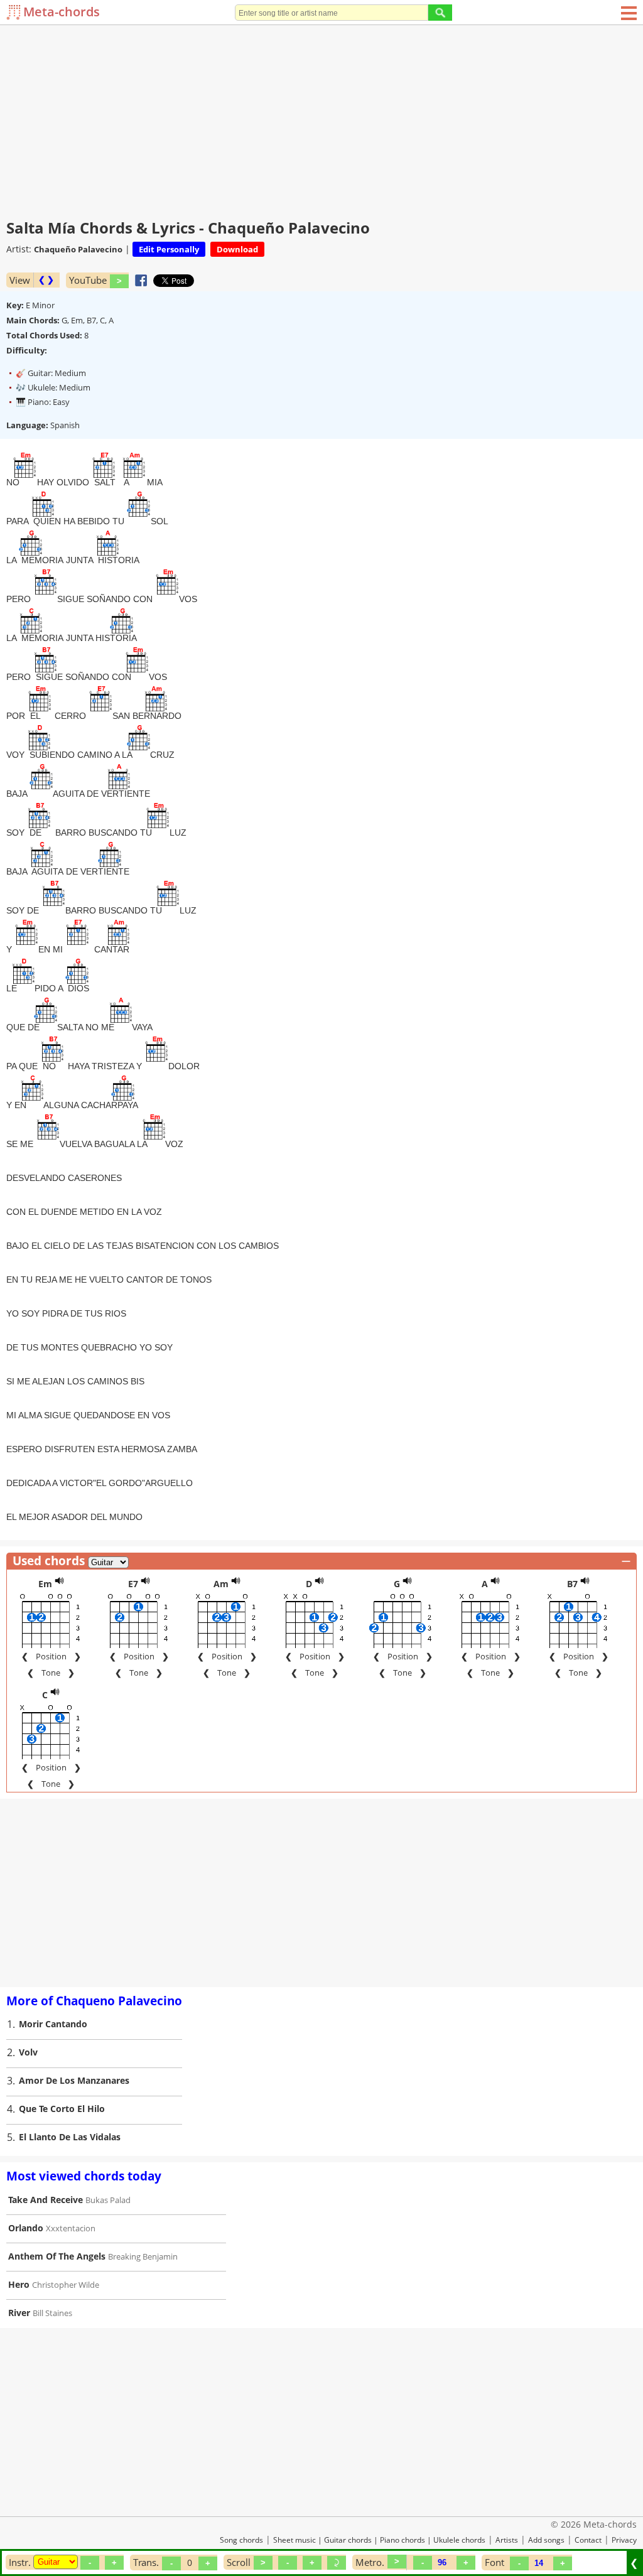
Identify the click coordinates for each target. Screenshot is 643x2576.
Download (237, 249)
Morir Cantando (53, 2024)
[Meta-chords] (15, 12)
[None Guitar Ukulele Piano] (56, 2562)
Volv (28, 2052)
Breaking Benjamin (143, 2256)
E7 (133, 1584)
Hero (19, 2284)
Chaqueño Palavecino (78, 249)
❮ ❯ (46, 280)
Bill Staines (52, 2313)
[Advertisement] (321, 119)
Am (221, 1584)
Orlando (26, 2228)
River (19, 2313)
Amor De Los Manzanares (74, 2080)
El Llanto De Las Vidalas (70, 2137)
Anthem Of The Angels (57, 2256)
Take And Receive (46, 2200)
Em (45, 1584)
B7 (572, 1584)
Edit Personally (169, 249)
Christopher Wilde (66, 2285)
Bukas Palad (108, 2200)
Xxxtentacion (71, 2228)
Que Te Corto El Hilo (62, 2109)
